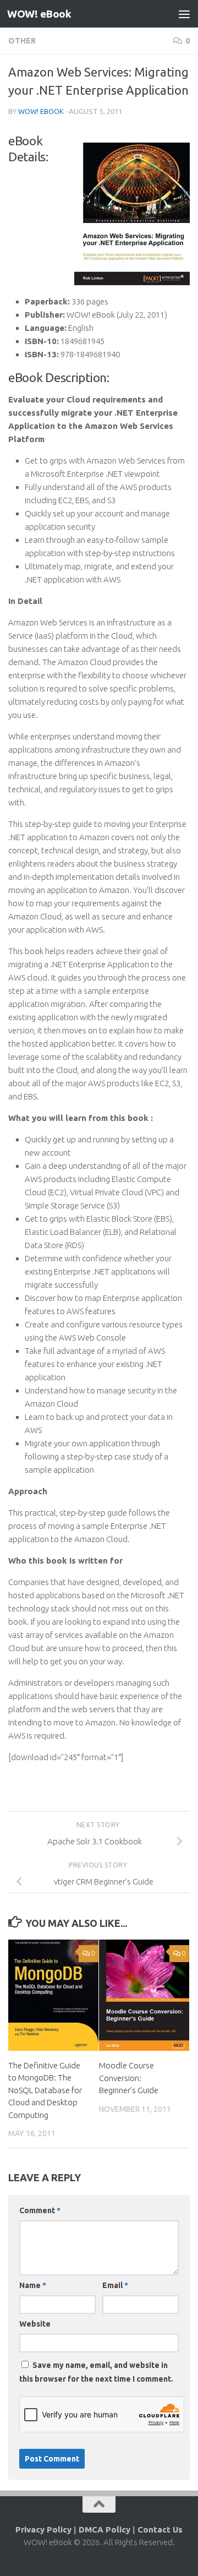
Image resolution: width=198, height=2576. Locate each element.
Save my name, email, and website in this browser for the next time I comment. (96, 2372)
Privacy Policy (43, 2529)
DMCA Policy (105, 2529)
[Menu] (184, 14)
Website (35, 2324)
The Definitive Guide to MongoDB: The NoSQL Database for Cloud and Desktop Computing (45, 2090)
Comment (40, 2210)
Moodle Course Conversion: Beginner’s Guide (129, 2078)
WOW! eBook (39, 14)
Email (115, 2285)
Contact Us (160, 2529)
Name (33, 2285)
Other (22, 41)
